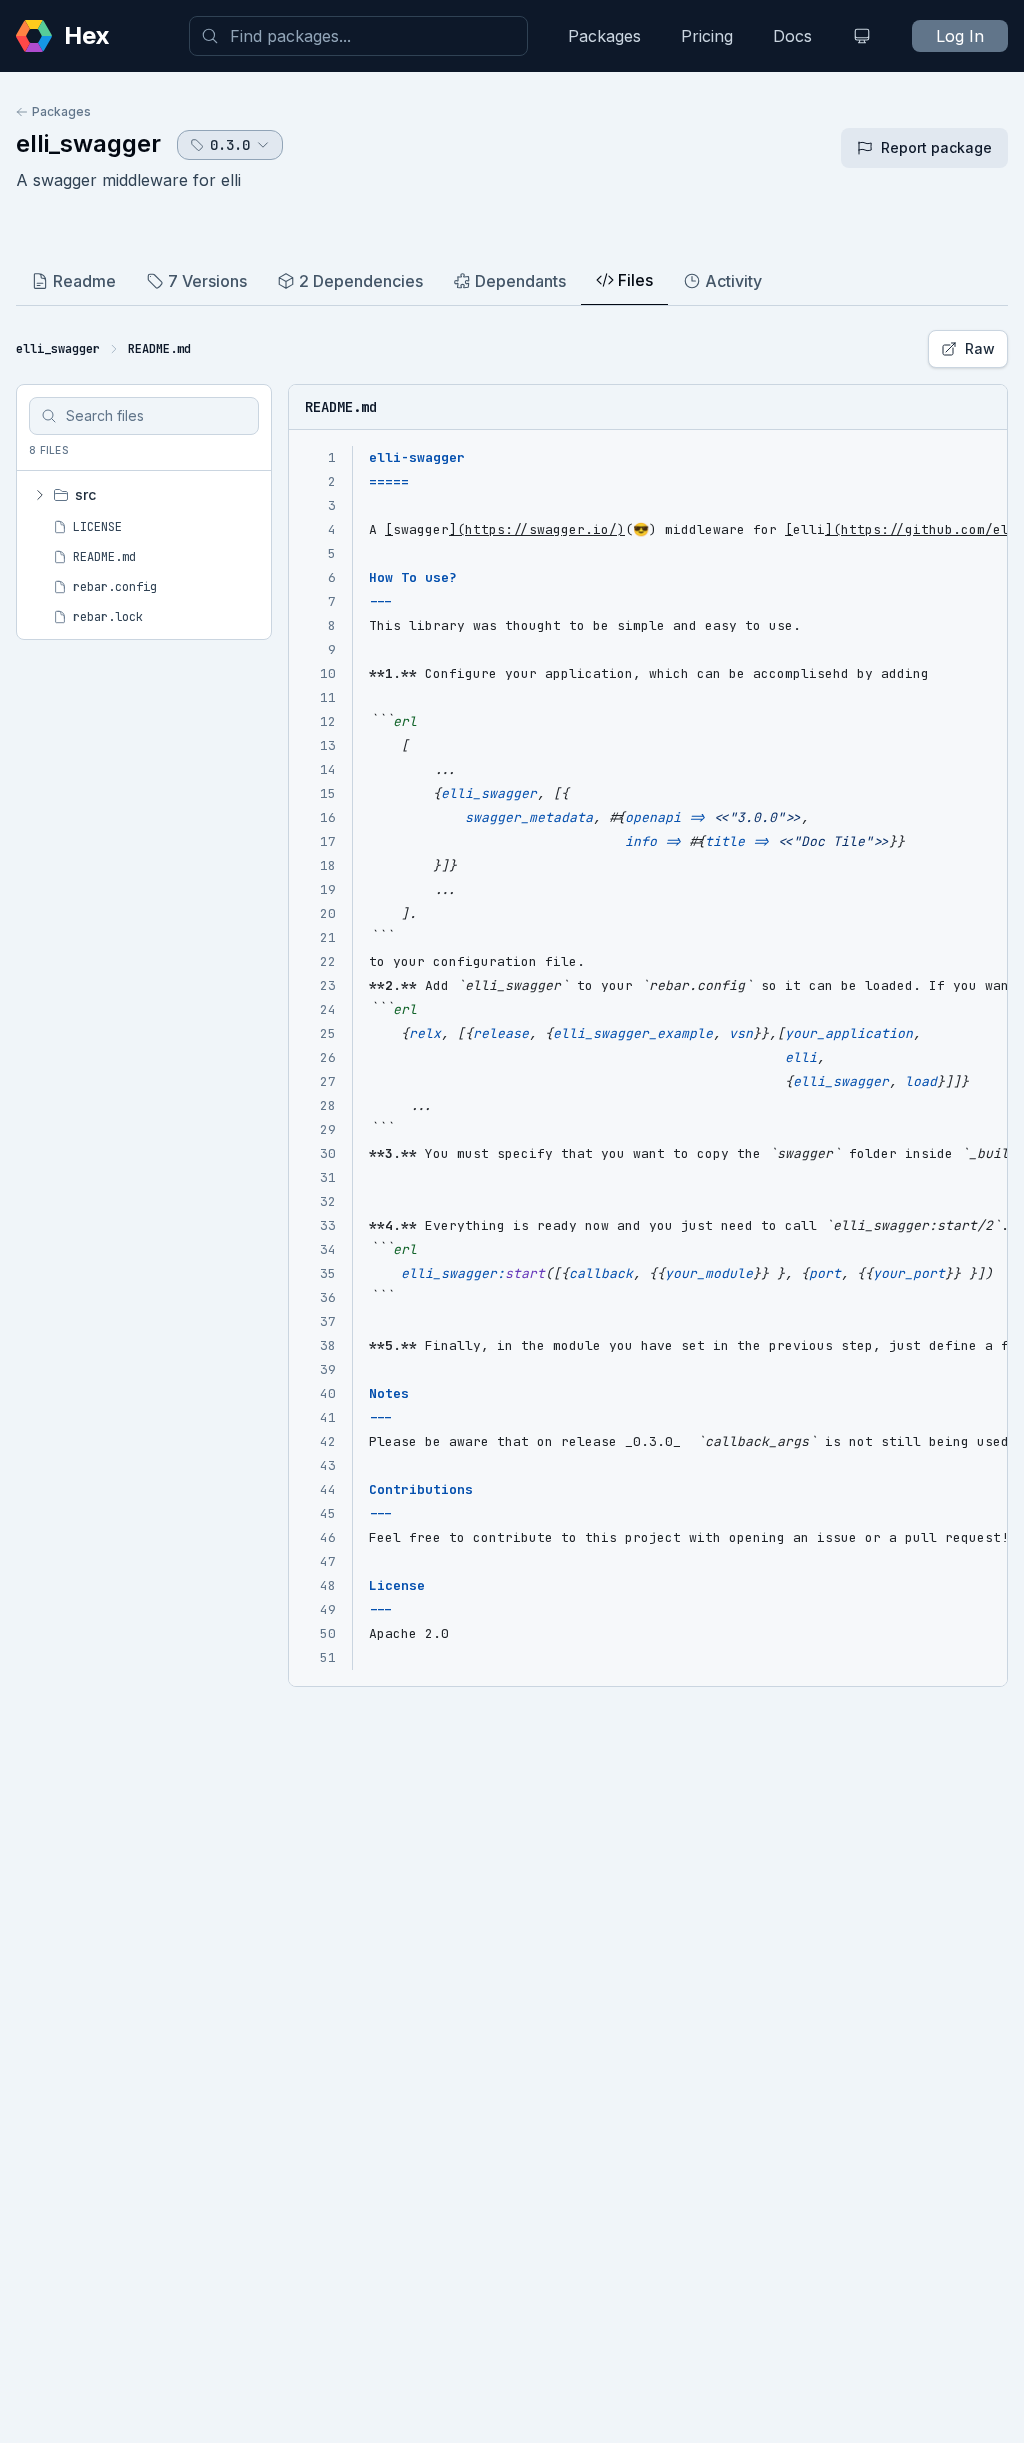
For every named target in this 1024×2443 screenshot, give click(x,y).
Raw (980, 348)
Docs (792, 36)
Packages (604, 36)
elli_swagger (88, 143)
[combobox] (358, 36)
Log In (960, 36)
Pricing (707, 36)
